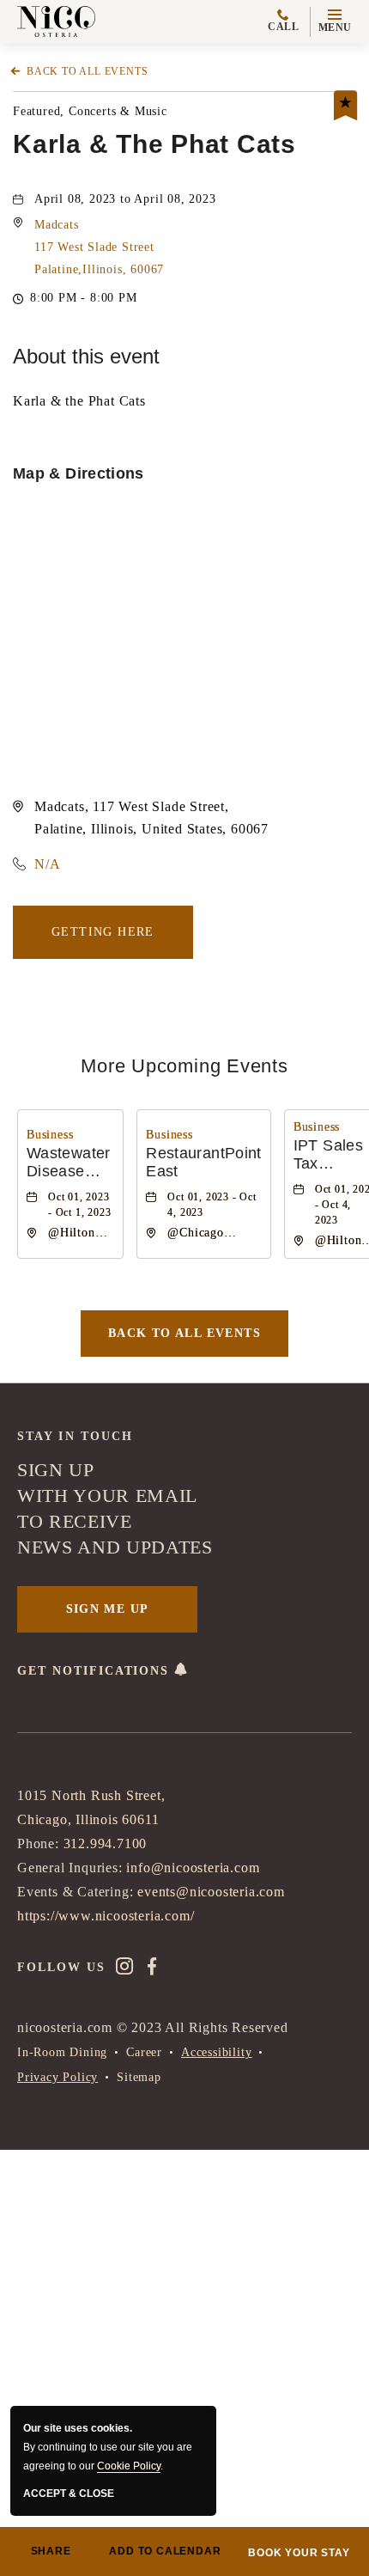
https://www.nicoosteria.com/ (106, 1916)
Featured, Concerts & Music (90, 111)
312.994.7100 (106, 1843)
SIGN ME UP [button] (108, 1609)
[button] (335, 22)
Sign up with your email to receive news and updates (115, 1508)
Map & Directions (79, 473)
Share (51, 2551)
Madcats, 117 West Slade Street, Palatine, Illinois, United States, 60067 (151, 818)
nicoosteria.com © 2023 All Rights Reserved (153, 2027)
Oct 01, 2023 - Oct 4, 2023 (212, 1205)
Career (144, 2052)
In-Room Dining (62, 2052)
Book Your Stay (299, 2553)
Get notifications (96, 1671)
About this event (86, 357)
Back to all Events (87, 71)
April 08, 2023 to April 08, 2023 (125, 199)
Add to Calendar (165, 2551)
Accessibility (216, 2052)
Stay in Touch (75, 1436)
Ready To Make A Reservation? (123, 2135)
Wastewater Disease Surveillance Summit (70, 1164)
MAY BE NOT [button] (272, 2414)
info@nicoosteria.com (193, 1868)
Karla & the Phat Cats (154, 145)
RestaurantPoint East (203, 1162)
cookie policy (129, 2466)
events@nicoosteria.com (211, 1892)
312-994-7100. (286, 2358)
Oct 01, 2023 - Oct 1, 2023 (79, 1205)
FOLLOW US (61, 1967)
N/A (47, 864)
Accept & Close (69, 2494)
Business (50, 1135)
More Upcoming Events (184, 1066)
